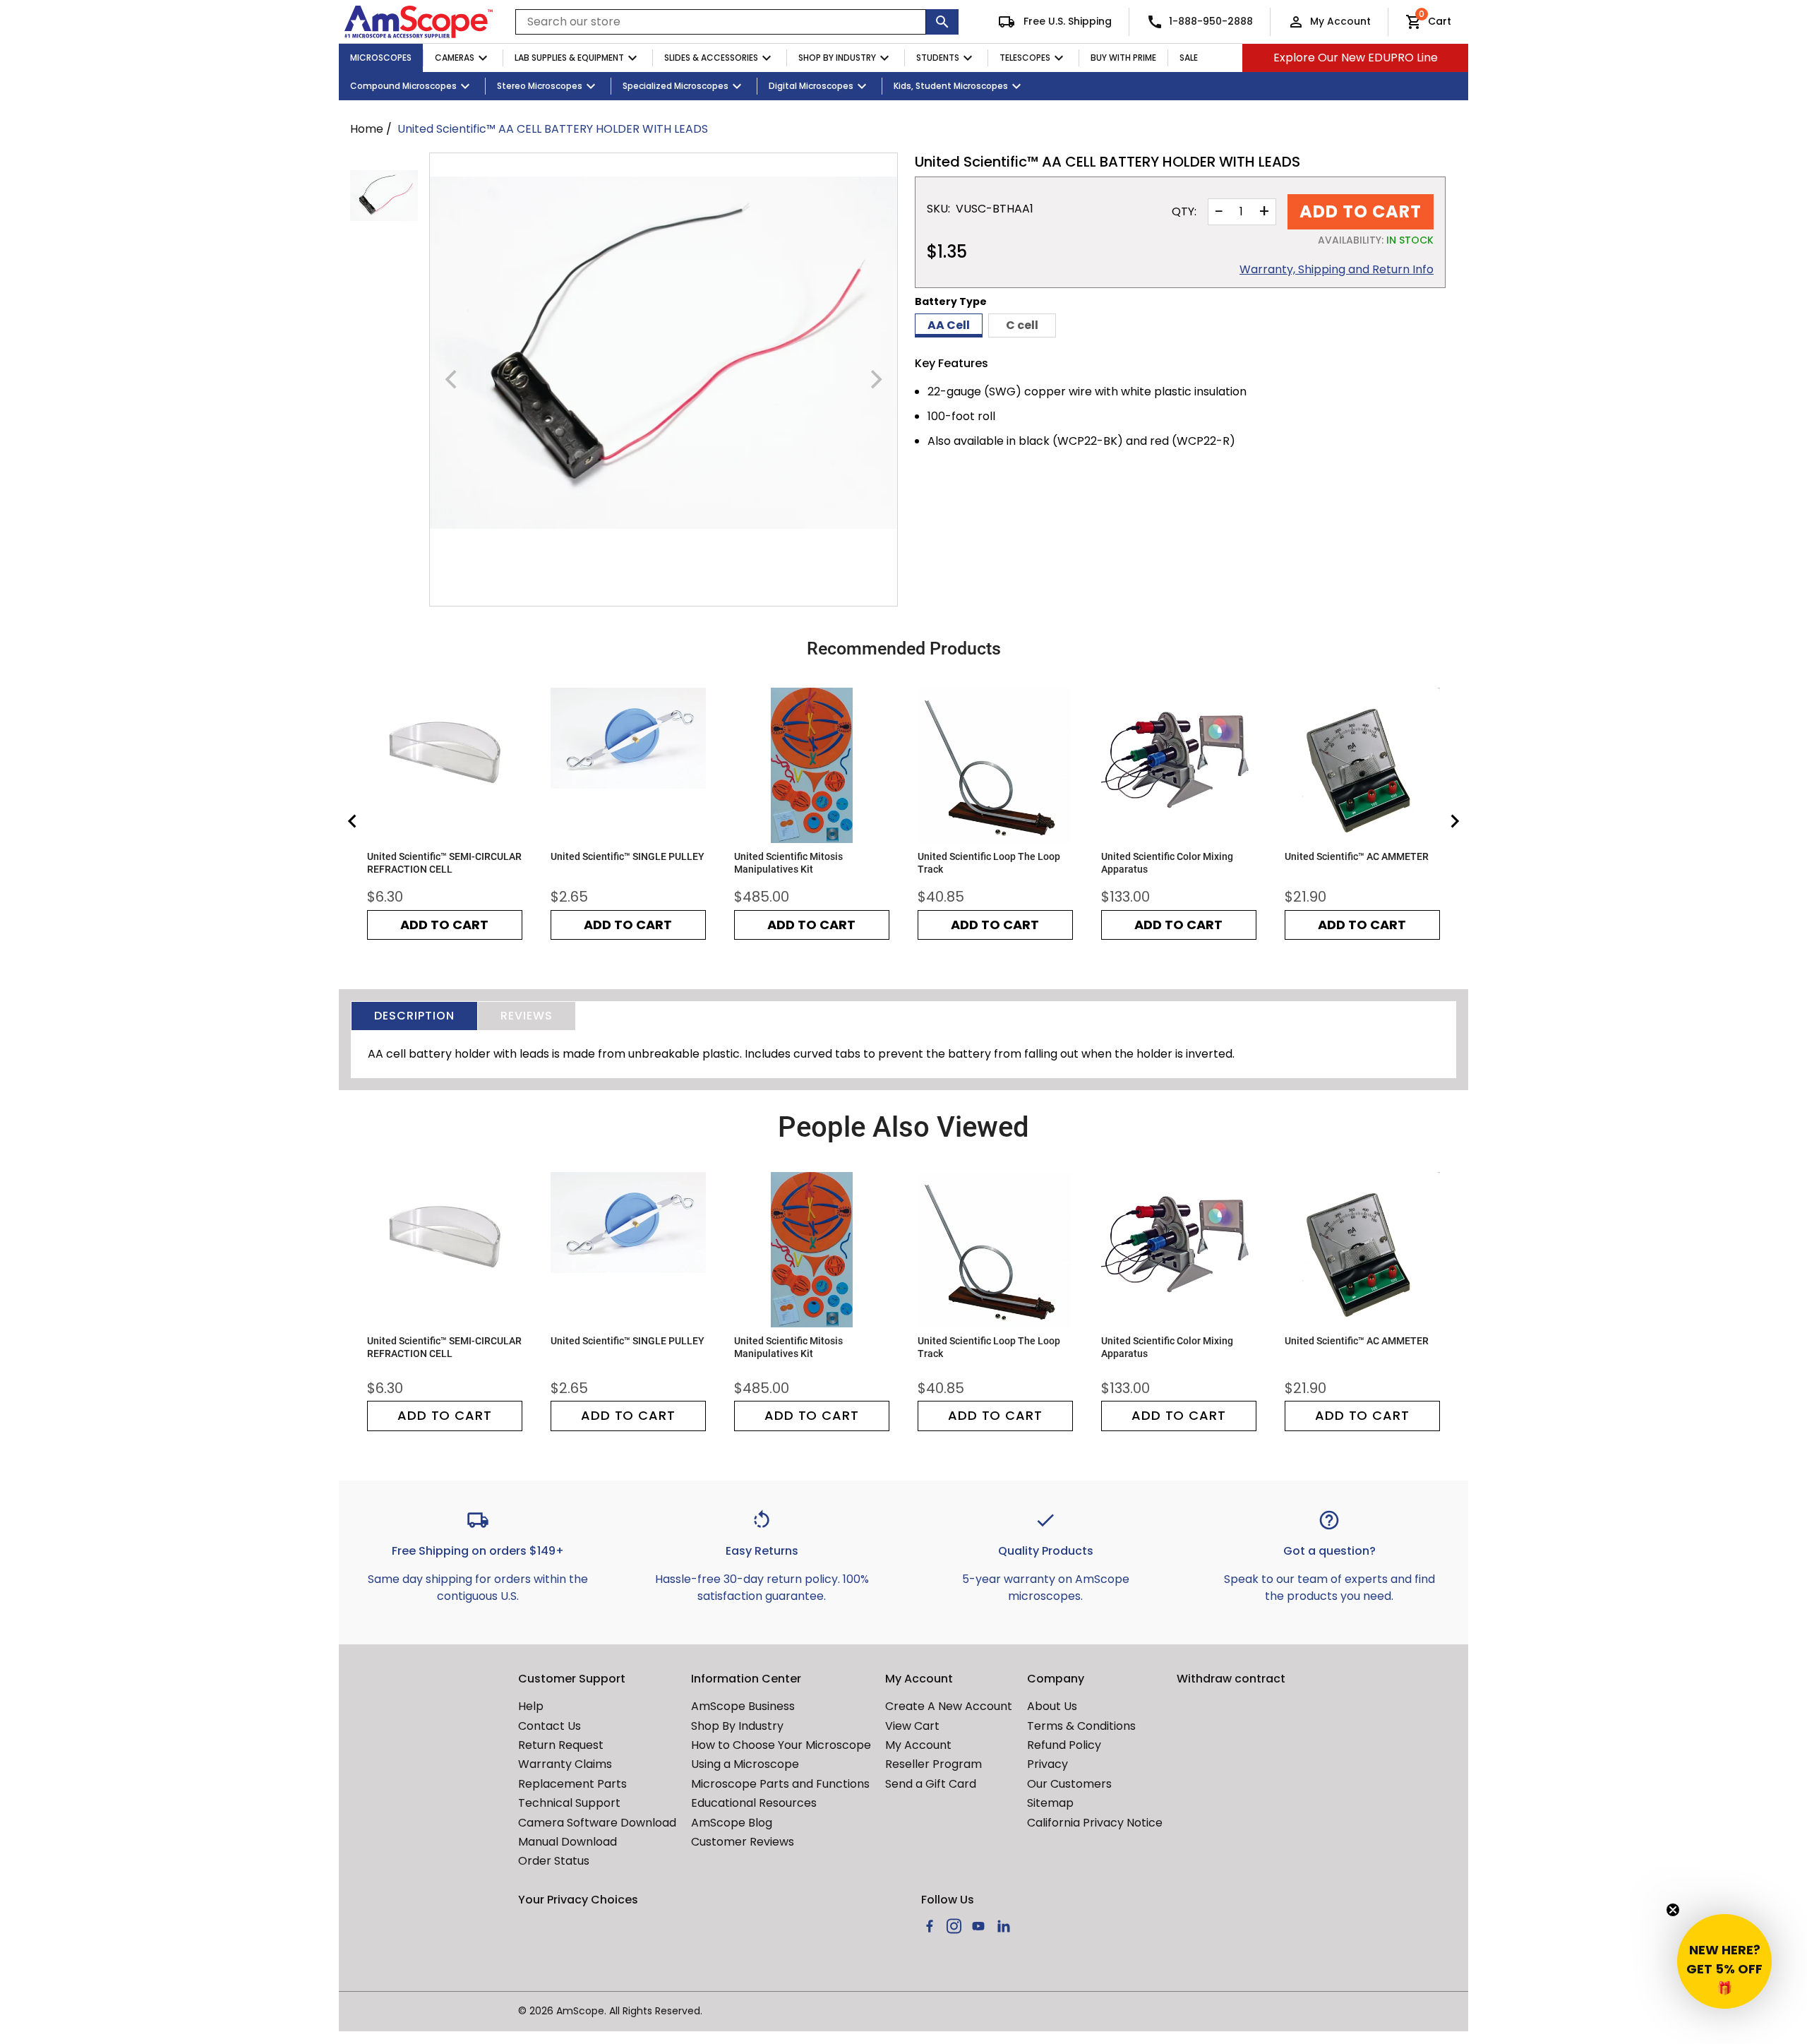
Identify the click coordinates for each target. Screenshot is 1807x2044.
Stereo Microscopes (540, 86)
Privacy (1047, 1764)
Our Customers (1069, 1784)
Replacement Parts (572, 1784)
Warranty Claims (565, 1764)
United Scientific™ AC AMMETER (1357, 856)
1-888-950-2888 (1211, 21)
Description (414, 1016)
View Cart (912, 1726)
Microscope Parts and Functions (780, 1784)
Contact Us (550, 1726)
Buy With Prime (1123, 58)
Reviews (527, 1016)
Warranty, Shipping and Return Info (1337, 270)
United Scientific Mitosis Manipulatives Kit (788, 863)
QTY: (1184, 212)
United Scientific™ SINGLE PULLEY (628, 856)
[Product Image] (384, 196)
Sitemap (1050, 1803)
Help (531, 1706)
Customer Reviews (743, 1842)
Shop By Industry (837, 58)
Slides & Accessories (711, 58)
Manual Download (568, 1842)
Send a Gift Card (931, 1784)
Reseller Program (933, 1764)
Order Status (554, 1861)
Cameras (455, 58)
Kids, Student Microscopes (951, 86)
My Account (1340, 21)
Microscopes (381, 58)
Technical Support (569, 1803)
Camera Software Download (597, 1823)
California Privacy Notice (1095, 1823)
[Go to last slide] (353, 821)
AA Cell (949, 325)
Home (367, 129)
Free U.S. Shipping (1066, 21)
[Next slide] (1454, 821)
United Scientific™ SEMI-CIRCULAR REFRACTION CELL (444, 863)
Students (938, 58)
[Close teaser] (1673, 1910)
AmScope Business (743, 1706)
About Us (1052, 1706)
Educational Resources (754, 1803)
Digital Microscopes (811, 86)
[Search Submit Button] (942, 22)
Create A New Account (949, 1706)
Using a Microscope (745, 1764)
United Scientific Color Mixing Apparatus (1167, 863)
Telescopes (1025, 58)
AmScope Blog (732, 1823)
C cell (1022, 325)
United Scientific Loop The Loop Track (989, 863)
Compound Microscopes (403, 86)
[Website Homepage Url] (419, 22)
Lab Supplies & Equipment (569, 58)
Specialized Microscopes (676, 86)
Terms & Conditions (1081, 1726)
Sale (1189, 58)
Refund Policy (1064, 1745)
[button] (1724, 1961)
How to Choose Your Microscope (781, 1745)
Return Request (561, 1745)
